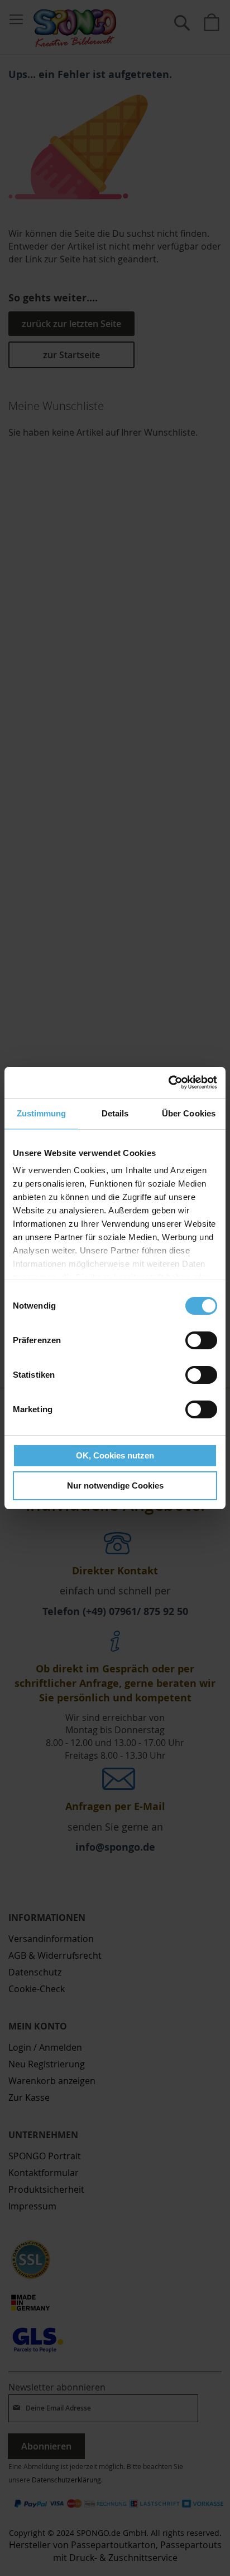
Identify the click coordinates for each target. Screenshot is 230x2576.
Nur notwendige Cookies (115, 1485)
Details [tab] (115, 1113)
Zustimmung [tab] (42, 1113)
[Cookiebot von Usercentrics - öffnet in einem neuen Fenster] (168, 1082)
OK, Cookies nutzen (115, 1455)
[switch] (201, 1341)
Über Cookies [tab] (189, 1113)
